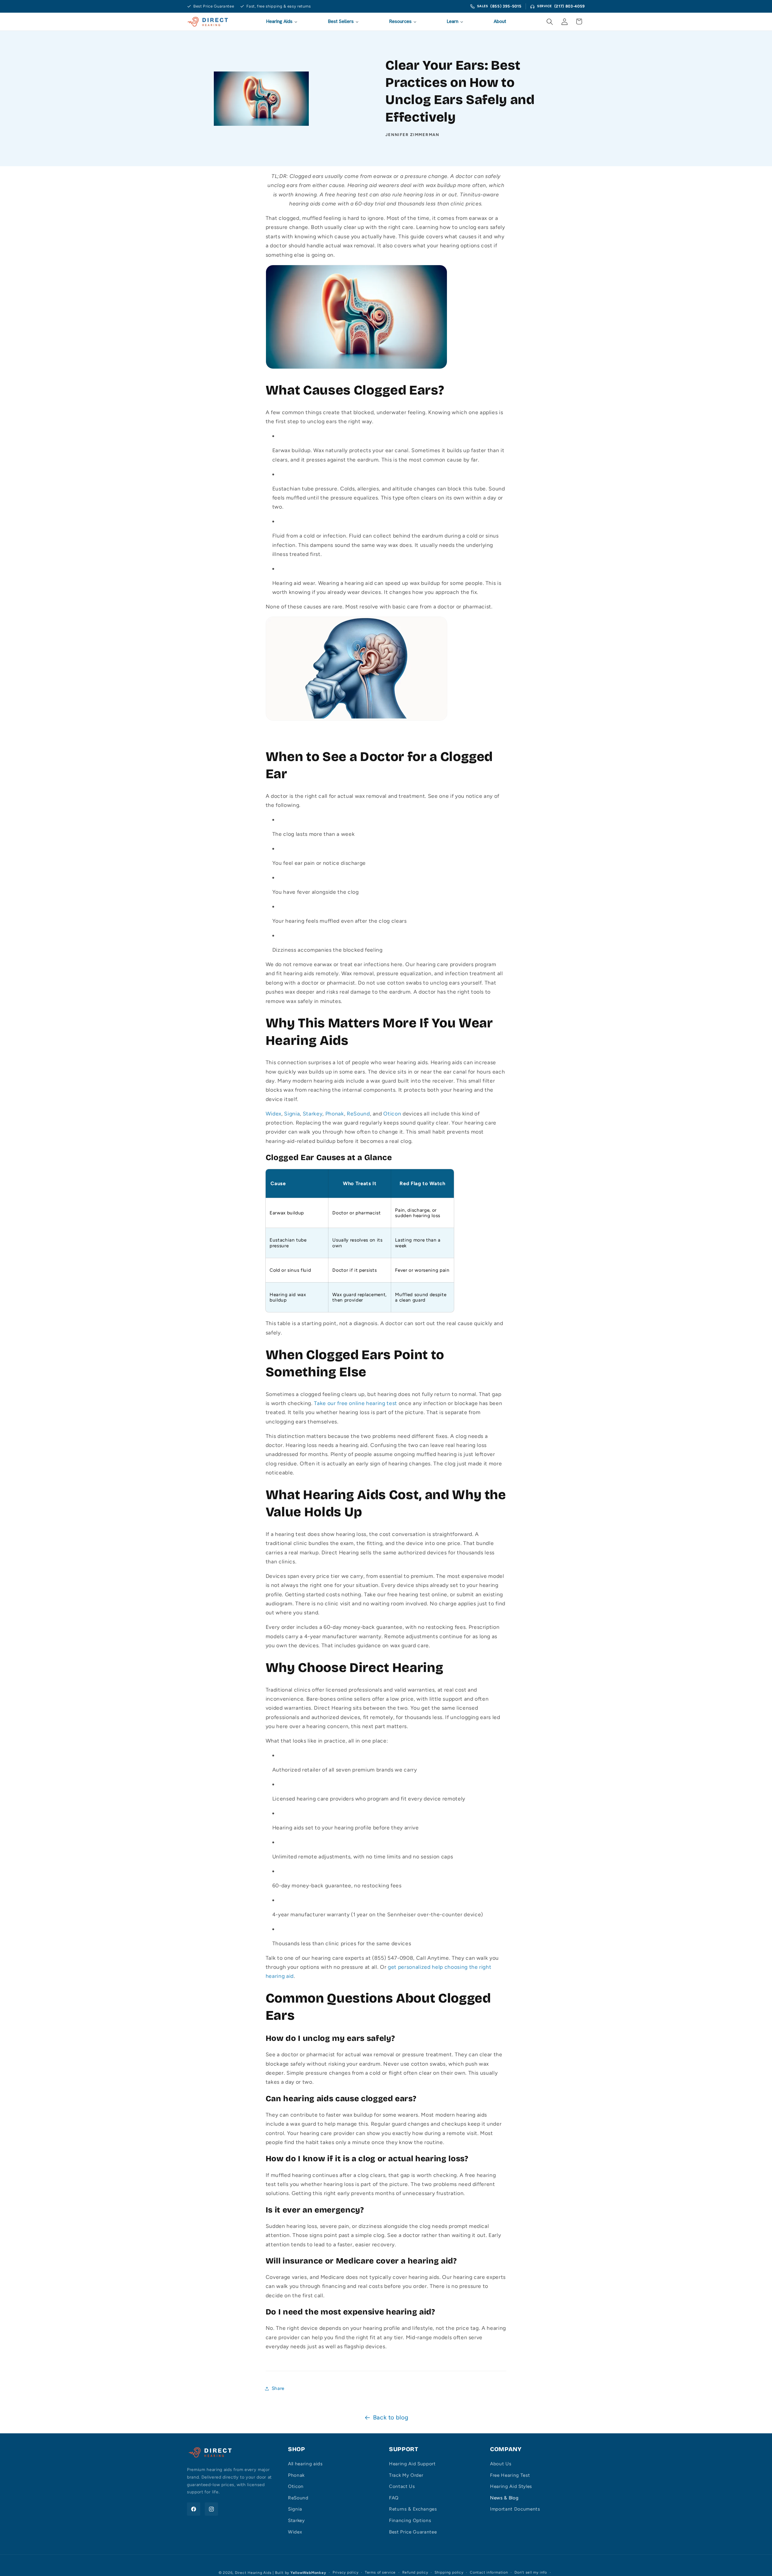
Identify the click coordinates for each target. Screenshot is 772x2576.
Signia (295, 2509)
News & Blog (504, 2498)
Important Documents (515, 2509)
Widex (295, 2532)
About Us (501, 2464)
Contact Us (402, 2486)
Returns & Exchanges (413, 2509)
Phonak (296, 2475)
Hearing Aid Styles (511, 2486)
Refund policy (415, 2572)
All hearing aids (305, 2464)
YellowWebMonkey (308, 2573)
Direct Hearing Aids (253, 2573)
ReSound (298, 2498)
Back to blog (391, 2417)
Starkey (296, 2520)
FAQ (394, 2498)
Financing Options (410, 2520)
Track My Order (406, 2475)
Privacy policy (346, 2572)
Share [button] (278, 2388)
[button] (550, 21)
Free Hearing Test (510, 2475)
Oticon (296, 2486)
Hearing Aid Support (412, 2464)
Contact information (489, 2572)
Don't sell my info (531, 2572)
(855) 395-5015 (506, 6)
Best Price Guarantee (413, 2532)
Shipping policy (449, 2572)
